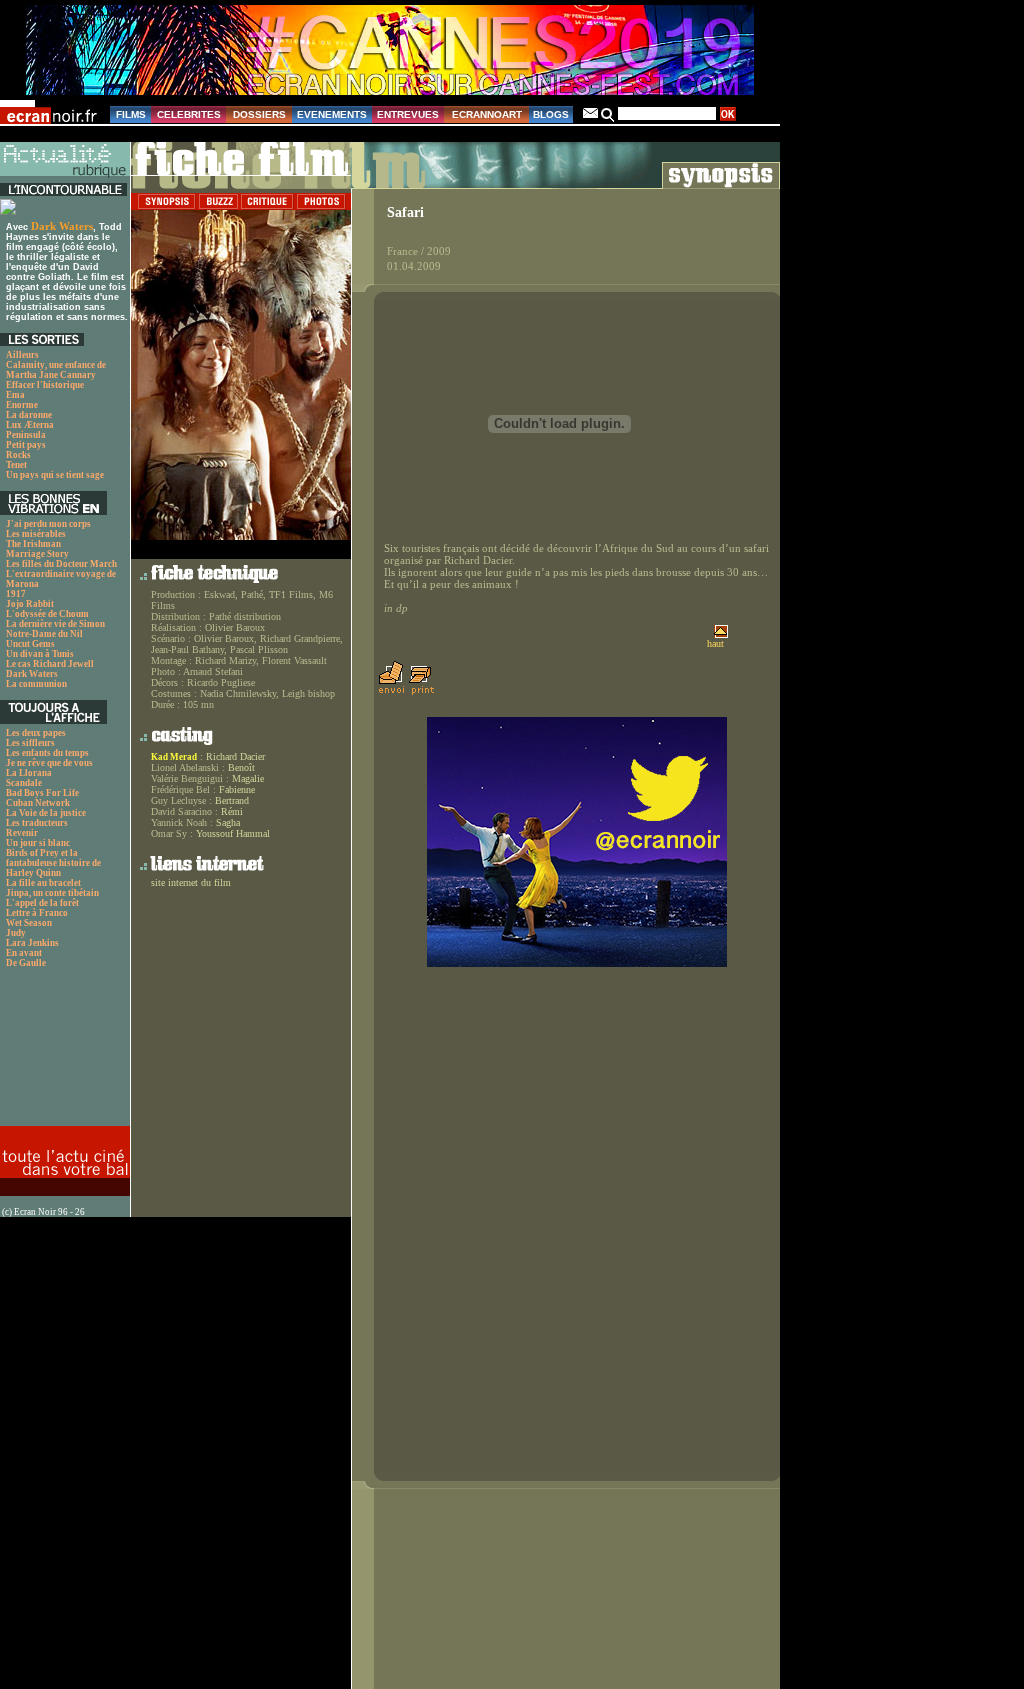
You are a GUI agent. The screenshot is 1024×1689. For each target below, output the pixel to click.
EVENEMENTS (332, 114)
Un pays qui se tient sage (55, 475)
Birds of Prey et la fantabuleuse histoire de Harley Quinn (53, 863)
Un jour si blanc (38, 843)
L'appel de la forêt (42, 903)
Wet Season (29, 923)
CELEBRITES (189, 114)
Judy (16, 933)
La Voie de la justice (46, 813)
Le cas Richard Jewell (50, 664)
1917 (16, 594)
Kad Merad (174, 757)
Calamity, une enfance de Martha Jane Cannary (56, 370)
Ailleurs (22, 355)
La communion (36, 684)
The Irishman (33, 544)
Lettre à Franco (37, 913)
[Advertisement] (62, 1052)
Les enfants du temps (47, 753)
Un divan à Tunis (40, 654)
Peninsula (26, 435)
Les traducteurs (37, 823)
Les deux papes (36, 733)
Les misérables (36, 534)
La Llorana (29, 773)
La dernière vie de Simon (55, 624)
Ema (15, 395)
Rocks (18, 455)
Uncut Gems (30, 644)
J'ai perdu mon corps (48, 524)
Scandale (24, 783)
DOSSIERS (259, 114)
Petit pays (26, 445)
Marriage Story (37, 554)
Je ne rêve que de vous (49, 763)
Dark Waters (62, 226)
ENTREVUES (408, 114)
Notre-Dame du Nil (44, 634)
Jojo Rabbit (30, 604)
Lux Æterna (30, 425)
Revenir (22, 833)
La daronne (29, 415)
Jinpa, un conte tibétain (52, 893)
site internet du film (191, 882)
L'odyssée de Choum (47, 614)
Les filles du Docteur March (61, 564)
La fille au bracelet (43, 883)
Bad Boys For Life (42, 793)
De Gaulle (26, 963)
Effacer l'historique (45, 385)
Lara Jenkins (32, 943)
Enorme (22, 405)
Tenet (16, 465)
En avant (24, 953)
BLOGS (551, 114)
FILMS (131, 114)
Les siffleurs (30, 743)
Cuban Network (38, 803)
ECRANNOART (487, 114)
